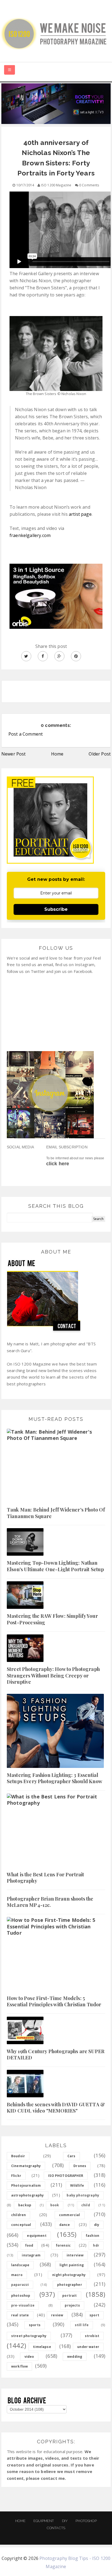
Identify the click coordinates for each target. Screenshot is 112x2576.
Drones (80, 2166)
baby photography (83, 2195)
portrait (69, 2296)
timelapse (42, 2347)
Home (57, 754)
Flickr (16, 2176)
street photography (29, 2336)
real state (20, 2315)
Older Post (100, 754)
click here (58, 1164)
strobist (92, 2336)
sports (35, 2325)
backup (25, 2205)
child (86, 2205)
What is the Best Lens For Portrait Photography (45, 1878)
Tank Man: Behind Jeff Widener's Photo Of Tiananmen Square (56, 1513)
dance (65, 2225)
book (55, 2205)
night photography (69, 2275)
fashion (92, 2236)
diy (97, 2225)
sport (94, 2315)
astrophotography (28, 2195)
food (29, 2245)
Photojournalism (26, 2185)
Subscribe (56, 909)
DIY (65, 2521)
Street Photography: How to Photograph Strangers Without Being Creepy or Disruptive (53, 1675)
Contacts (56, 2528)
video (29, 2357)
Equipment (44, 2521)
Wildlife (77, 2185)
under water (88, 2347)
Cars (71, 2156)
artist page (80, 514)
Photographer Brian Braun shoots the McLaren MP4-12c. (50, 1902)
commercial (70, 2215)
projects (72, 2305)
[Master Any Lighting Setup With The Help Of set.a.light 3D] (56, 103)
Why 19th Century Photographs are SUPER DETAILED (56, 2054)
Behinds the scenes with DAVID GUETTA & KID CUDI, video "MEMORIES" (56, 2108)
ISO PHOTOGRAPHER (66, 2176)
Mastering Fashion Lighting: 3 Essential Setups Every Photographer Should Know (55, 1778)
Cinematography (26, 2166)
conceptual (21, 2225)
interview (75, 2255)
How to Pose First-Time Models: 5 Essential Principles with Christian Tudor (54, 2001)
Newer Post (14, 754)
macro (17, 2275)
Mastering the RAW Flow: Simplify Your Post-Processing (52, 1619)
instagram (31, 2255)
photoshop (21, 2296)
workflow (19, 2366)
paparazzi (20, 2285)
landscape (20, 2265)
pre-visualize (23, 2305)
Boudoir (18, 2156)
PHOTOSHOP (86, 2521)
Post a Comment (26, 734)
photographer (70, 2285)
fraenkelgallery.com (30, 535)
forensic (63, 2245)
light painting (72, 2265)
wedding (75, 2357)
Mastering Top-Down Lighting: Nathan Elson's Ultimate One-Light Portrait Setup (55, 1566)
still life (82, 2325)
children (18, 2215)
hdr (96, 2245)
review (57, 2315)
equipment (37, 2236)
